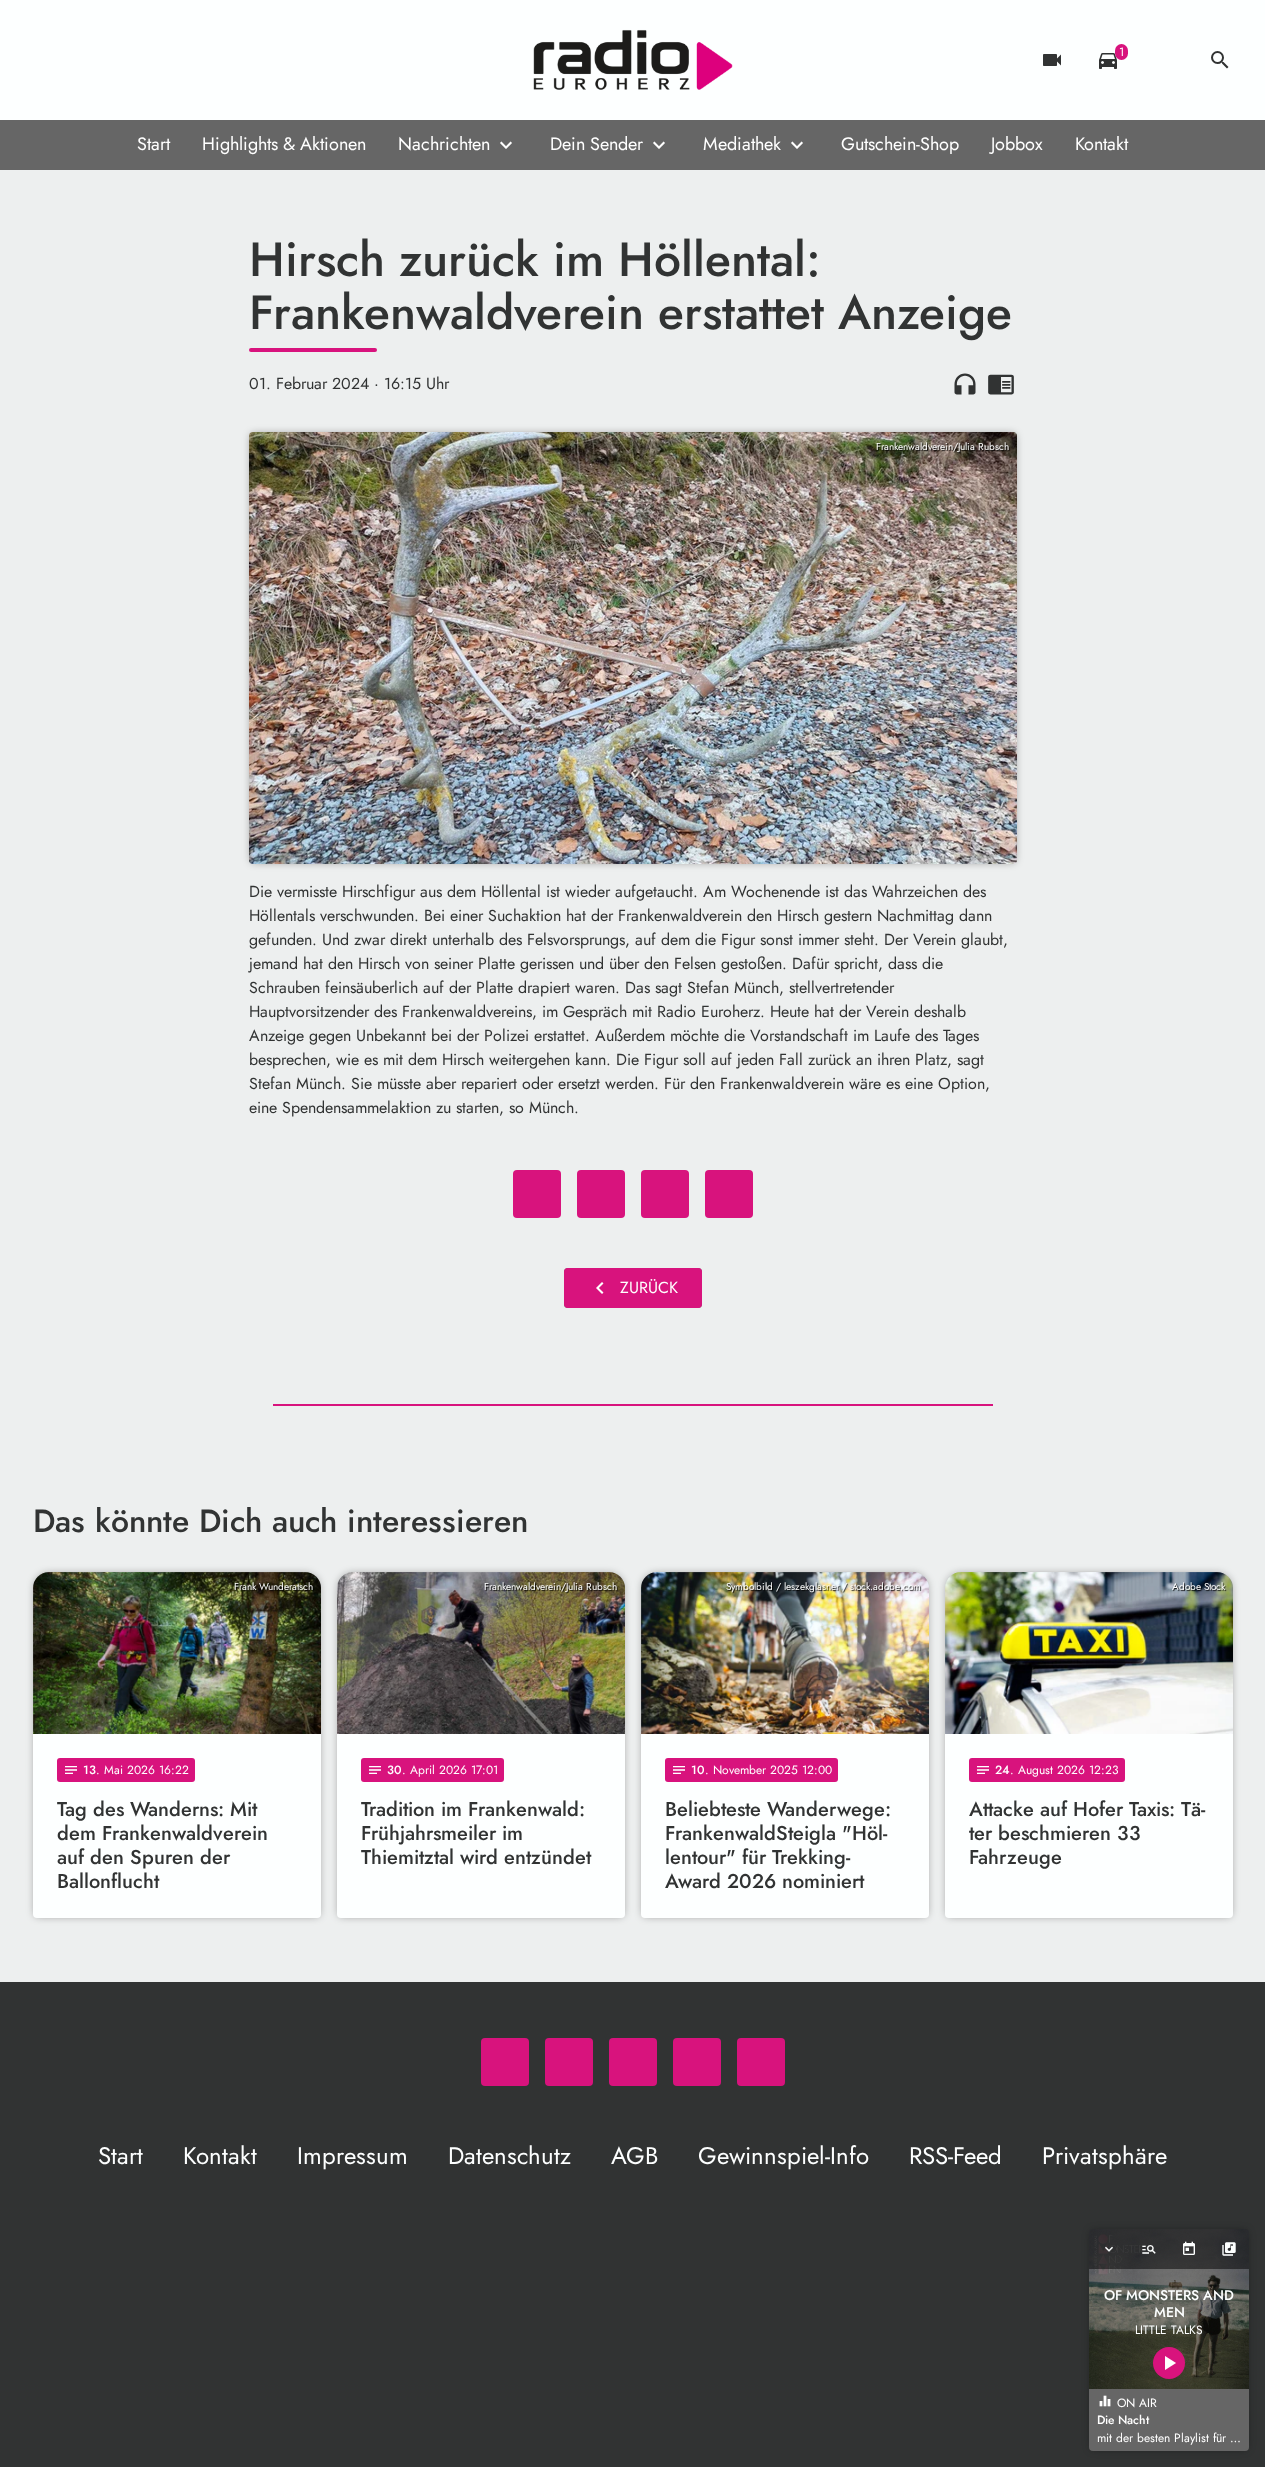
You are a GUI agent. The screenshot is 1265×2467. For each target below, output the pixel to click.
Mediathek (742, 144)
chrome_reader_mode (1001, 384)
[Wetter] (1164, 60)
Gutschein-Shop (900, 144)
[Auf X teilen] (601, 1194)
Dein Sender (596, 144)
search (1220, 60)
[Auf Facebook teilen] (537, 1194)
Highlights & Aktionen (284, 144)
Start (153, 144)
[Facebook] (93, 60)
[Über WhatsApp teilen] (665, 1194)
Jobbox (1017, 144)
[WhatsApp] (53, 60)
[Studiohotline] (213, 60)
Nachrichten (444, 144)
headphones (965, 384)
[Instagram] (133, 60)
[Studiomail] (173, 60)
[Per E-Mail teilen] (729, 1194)
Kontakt (1101, 144)
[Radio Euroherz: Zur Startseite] (633, 60)
